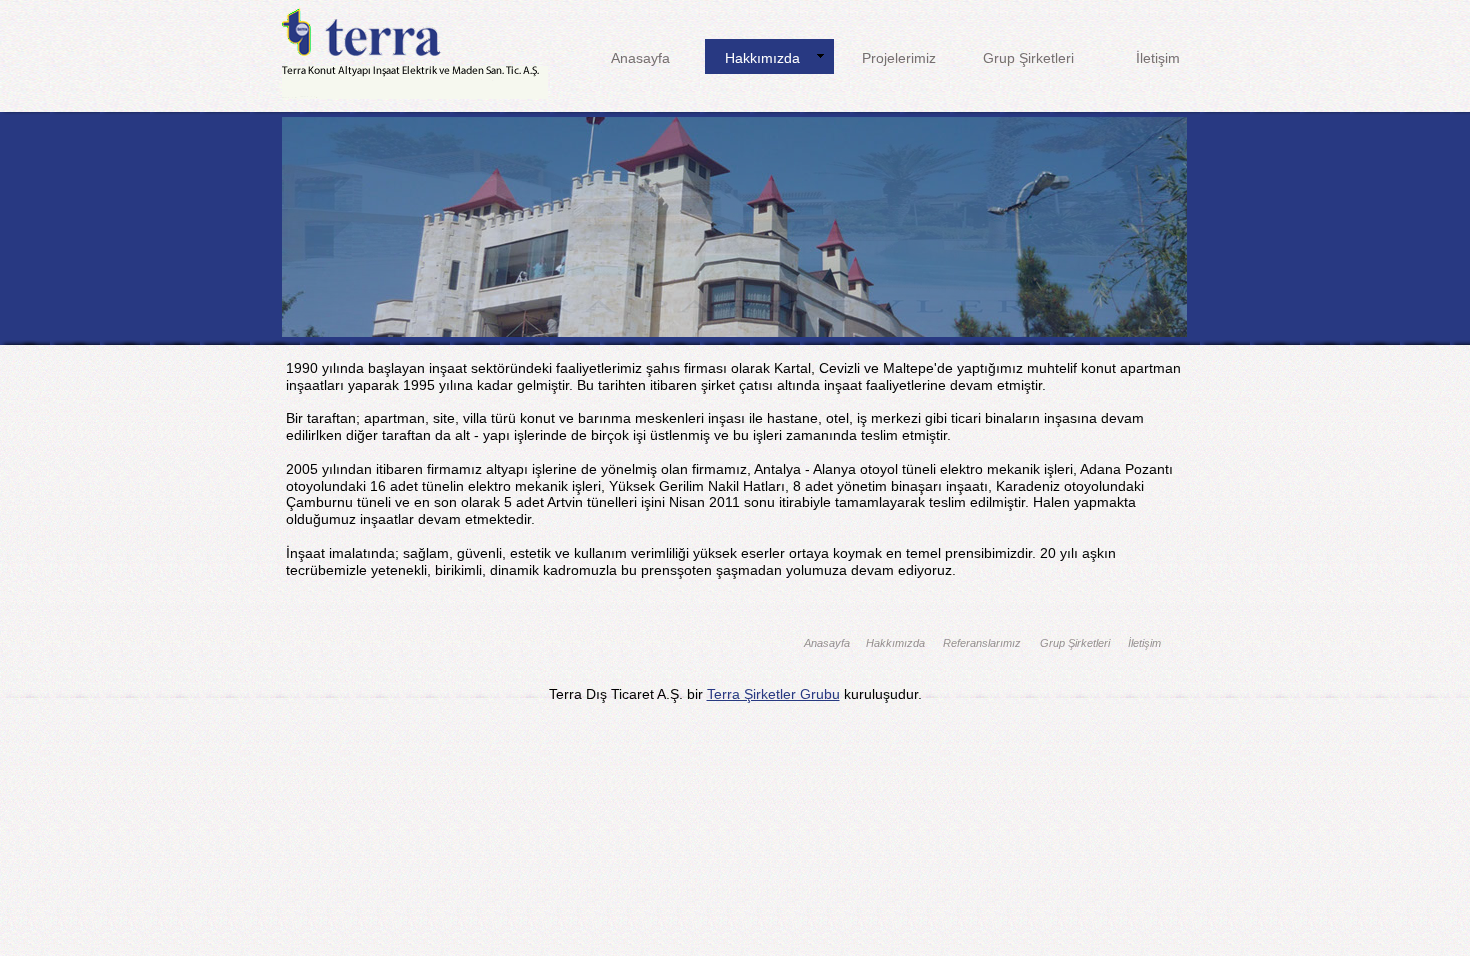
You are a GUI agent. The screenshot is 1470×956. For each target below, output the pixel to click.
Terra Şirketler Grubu (773, 694)
